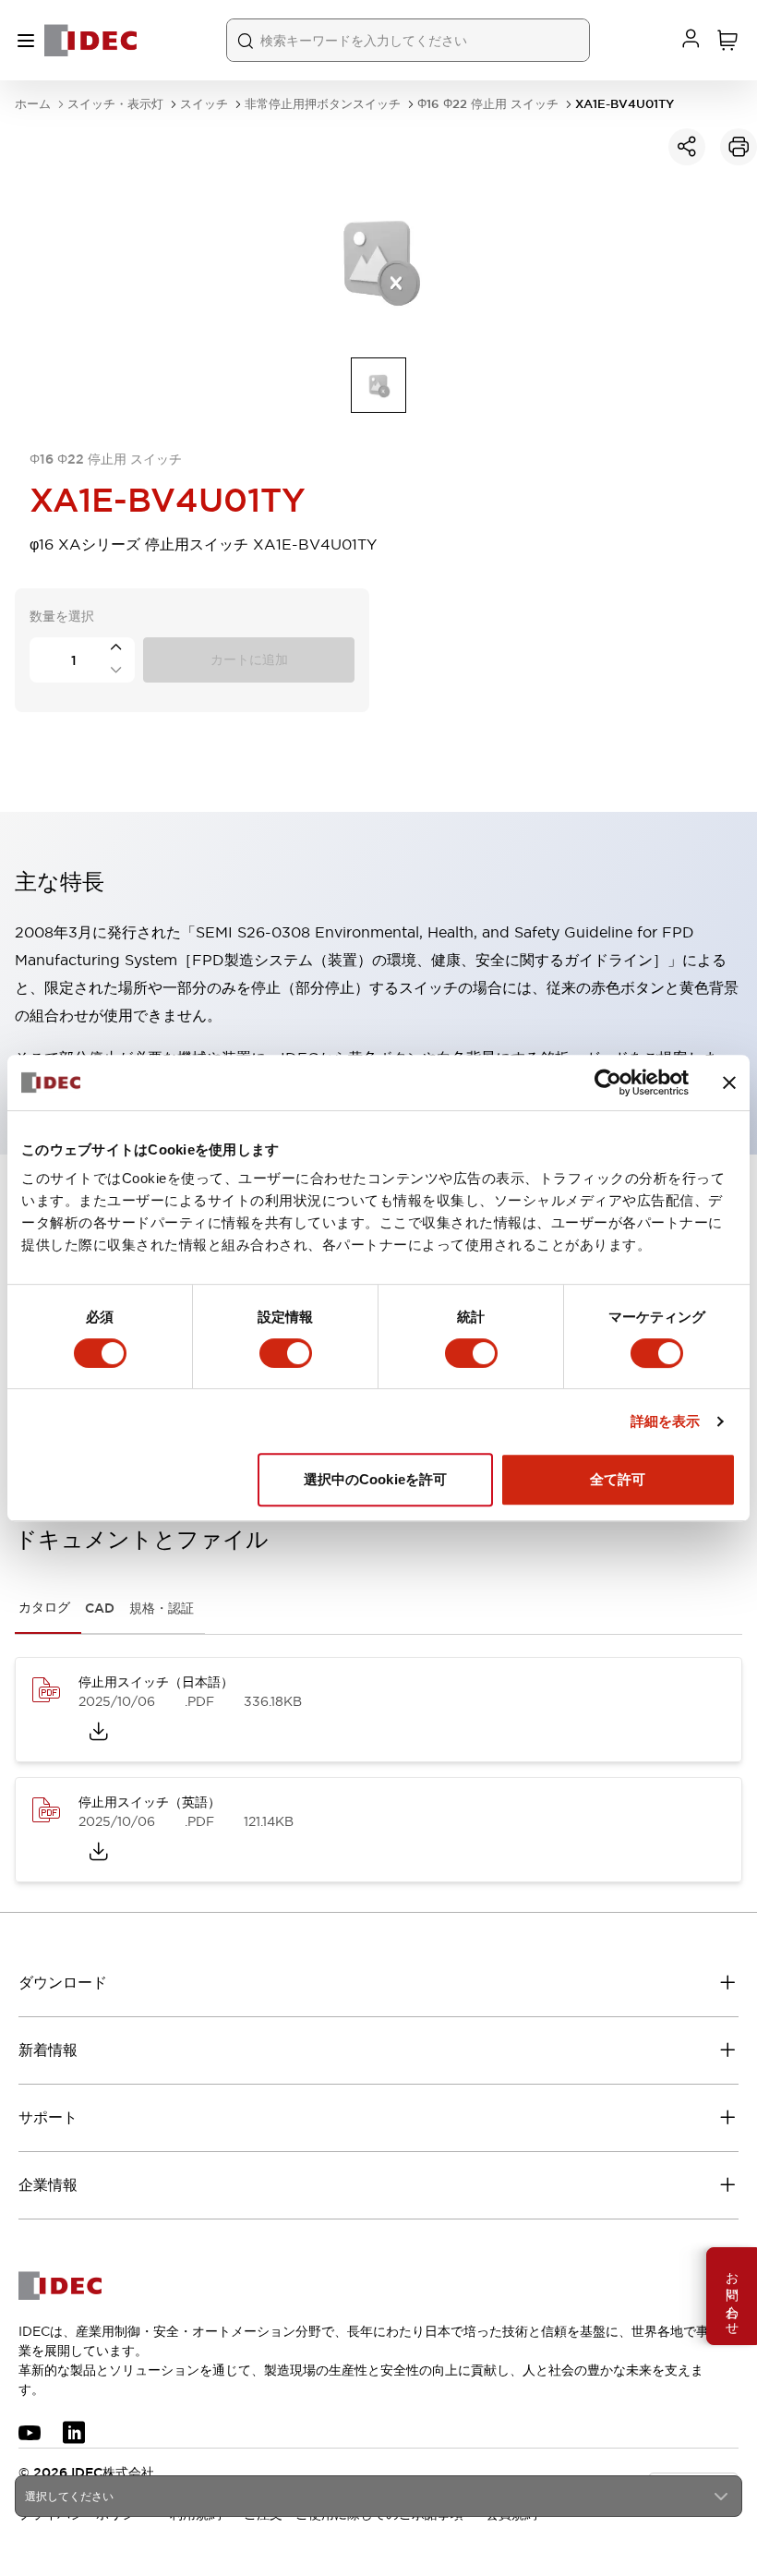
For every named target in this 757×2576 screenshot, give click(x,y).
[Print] (739, 147)
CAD (100, 1608)
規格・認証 (162, 1608)
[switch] (286, 1353)
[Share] (687, 147)
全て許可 (618, 1479)
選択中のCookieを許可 (375, 1479)
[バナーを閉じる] (729, 1082)
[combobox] (378, 2496)
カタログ (44, 1607)
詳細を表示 (666, 1421)
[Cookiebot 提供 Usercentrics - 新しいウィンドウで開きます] (608, 1082)
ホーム (33, 104)
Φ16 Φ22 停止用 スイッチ (488, 104)
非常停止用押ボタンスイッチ (323, 104)
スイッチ (204, 104)
